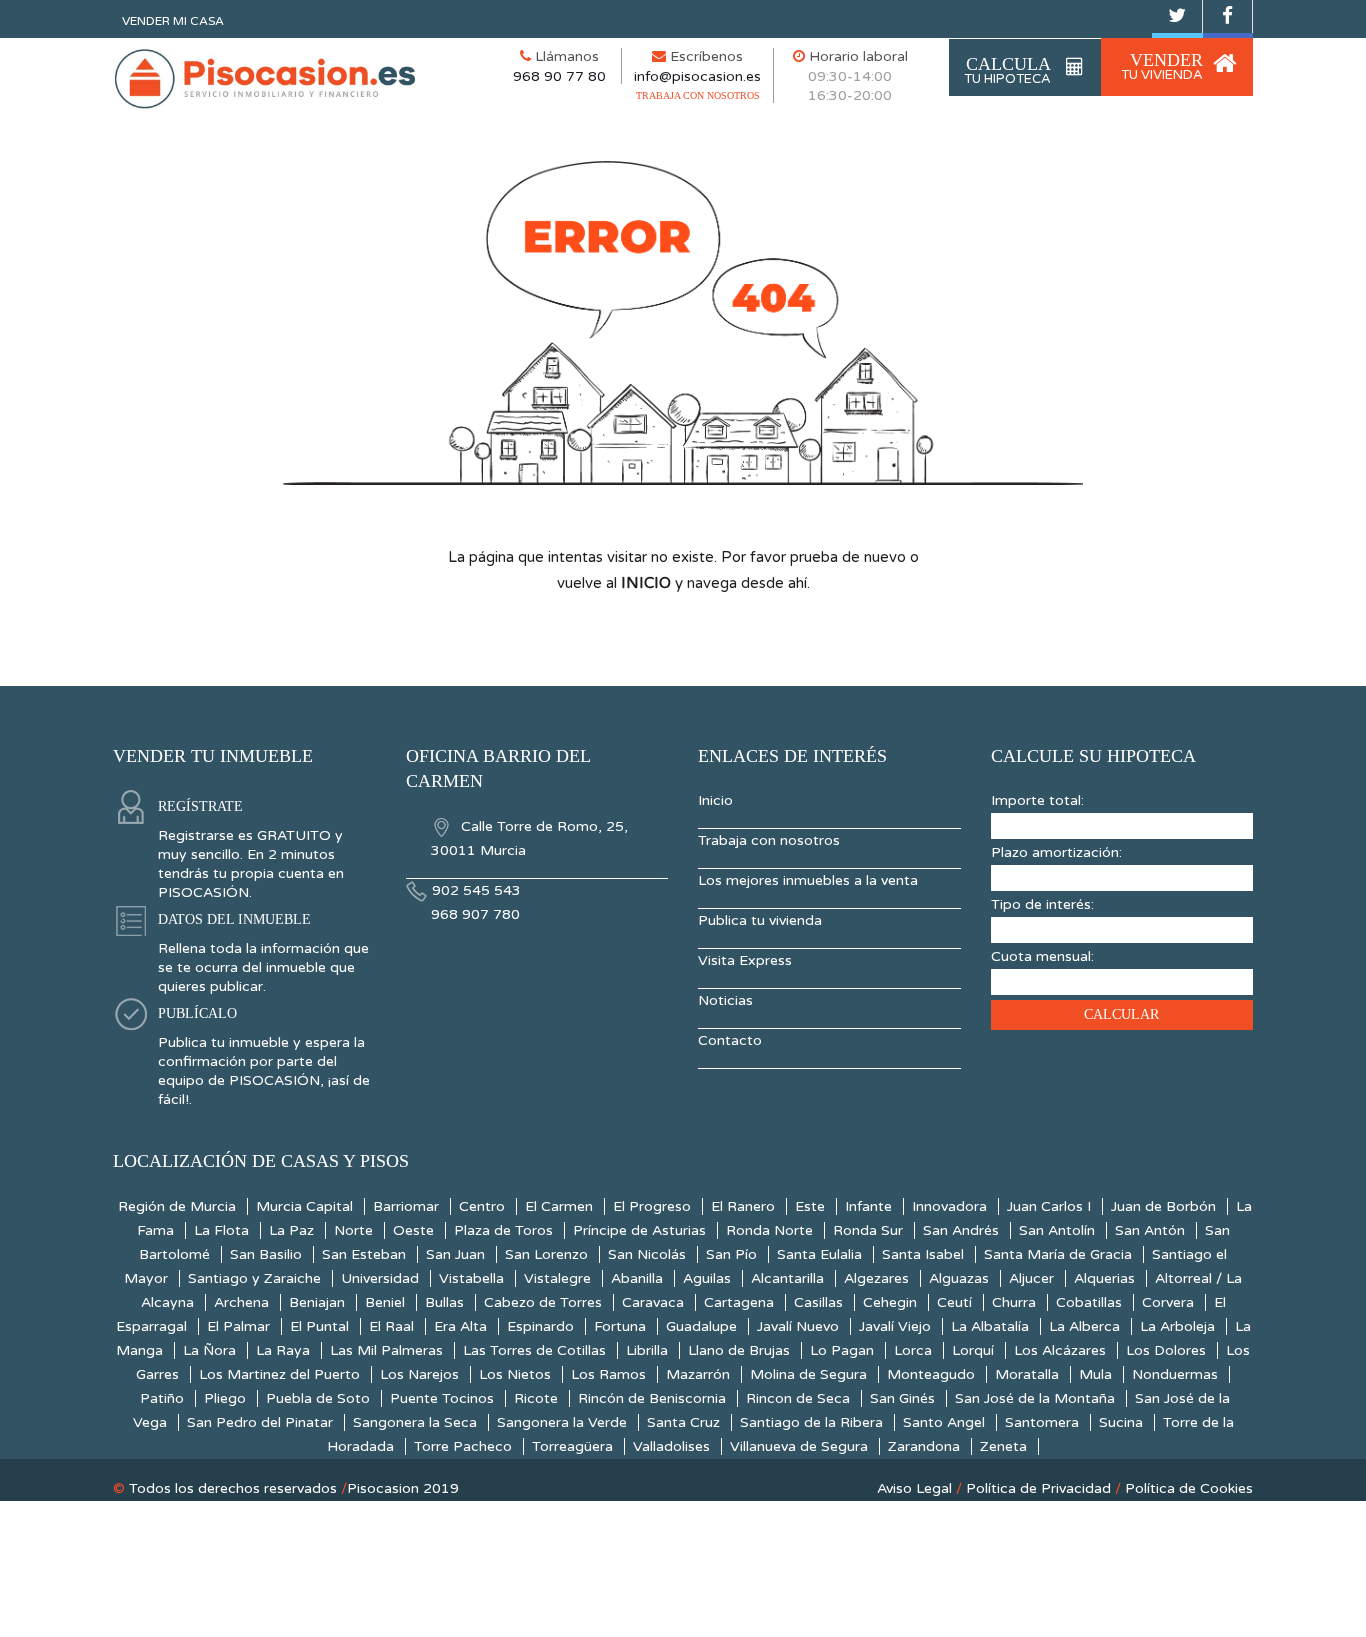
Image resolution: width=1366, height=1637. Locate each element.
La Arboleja (1177, 1326)
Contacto (730, 1040)
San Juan (455, 1254)
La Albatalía (990, 1326)
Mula (1095, 1374)
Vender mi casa (173, 21)
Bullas (444, 1302)
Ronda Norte (769, 1230)
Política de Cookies (1189, 1488)
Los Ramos (608, 1374)
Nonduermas (1175, 1374)
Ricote (536, 1398)
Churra (1014, 1302)
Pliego (225, 1398)
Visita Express (745, 960)
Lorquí (973, 1350)
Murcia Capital (304, 1206)
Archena (241, 1302)
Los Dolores (1166, 1350)
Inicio (715, 800)
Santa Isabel (923, 1254)
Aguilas (707, 1278)
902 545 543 (476, 890)
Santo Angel (944, 1422)
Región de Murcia (177, 1206)
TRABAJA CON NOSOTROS (698, 95)
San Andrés (961, 1230)
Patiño (162, 1398)
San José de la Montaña (1035, 1398)
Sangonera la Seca (415, 1422)
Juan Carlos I (1049, 1206)
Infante (868, 1206)
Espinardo (540, 1326)
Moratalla (1027, 1374)
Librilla (647, 1350)
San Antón (1150, 1230)
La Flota (221, 1230)
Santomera (1042, 1422)
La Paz (291, 1230)
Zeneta (1003, 1446)
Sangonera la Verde (562, 1422)
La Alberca (1084, 1326)
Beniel (385, 1302)
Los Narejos (419, 1374)
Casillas (818, 1302)
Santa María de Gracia (1058, 1254)
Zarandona (924, 1446)
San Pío (731, 1254)
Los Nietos (515, 1374)
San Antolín (1057, 1230)
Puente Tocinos (442, 1398)
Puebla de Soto (318, 1398)
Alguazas (959, 1278)
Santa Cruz (683, 1422)
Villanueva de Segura (799, 1446)
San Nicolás (647, 1254)
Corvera (1168, 1302)
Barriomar (406, 1206)
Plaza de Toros (503, 1230)
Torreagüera (572, 1446)
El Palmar (238, 1326)
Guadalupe (701, 1326)
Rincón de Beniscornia (652, 1398)
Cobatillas (1089, 1302)
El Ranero (743, 1206)
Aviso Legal (914, 1488)
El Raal (391, 1326)
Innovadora (949, 1206)
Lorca (913, 1350)
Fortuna (620, 1326)
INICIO (646, 583)
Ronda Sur (868, 1230)
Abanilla (637, 1278)
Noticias (725, 1000)
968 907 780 (475, 914)
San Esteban (364, 1254)
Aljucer (1031, 1278)
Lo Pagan (842, 1350)
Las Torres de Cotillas (534, 1350)
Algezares (876, 1278)
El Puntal (319, 1326)
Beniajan (317, 1302)
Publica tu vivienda (760, 920)
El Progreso (652, 1206)
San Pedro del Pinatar (260, 1422)
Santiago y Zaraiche (254, 1278)
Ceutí (954, 1302)
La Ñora (209, 1350)
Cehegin (890, 1302)
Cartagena (739, 1302)
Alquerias (1104, 1278)
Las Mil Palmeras (386, 1350)
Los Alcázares (1060, 1350)
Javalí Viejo (895, 1326)
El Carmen (559, 1206)
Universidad (380, 1278)
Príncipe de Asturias (639, 1230)
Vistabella (471, 1278)
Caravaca (653, 1302)
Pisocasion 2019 (403, 1488)
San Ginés (902, 1398)
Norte (353, 1230)
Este (810, 1206)
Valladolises (671, 1446)
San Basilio (266, 1254)
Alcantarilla (787, 1278)
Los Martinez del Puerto (279, 1374)
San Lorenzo (546, 1254)
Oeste (413, 1230)
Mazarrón (698, 1374)
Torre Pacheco (463, 1446)
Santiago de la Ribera (811, 1422)
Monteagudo (931, 1374)
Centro (482, 1206)
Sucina (1121, 1422)
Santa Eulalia (819, 1254)
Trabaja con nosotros (769, 840)
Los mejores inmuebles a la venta (808, 880)
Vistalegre (557, 1278)
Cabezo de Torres (543, 1302)
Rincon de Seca (798, 1398)
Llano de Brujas (739, 1350)
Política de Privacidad (1038, 1488)
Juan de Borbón (1163, 1206)
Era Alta (460, 1326)
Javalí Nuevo (798, 1326)
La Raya (283, 1350)
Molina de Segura (808, 1374)
